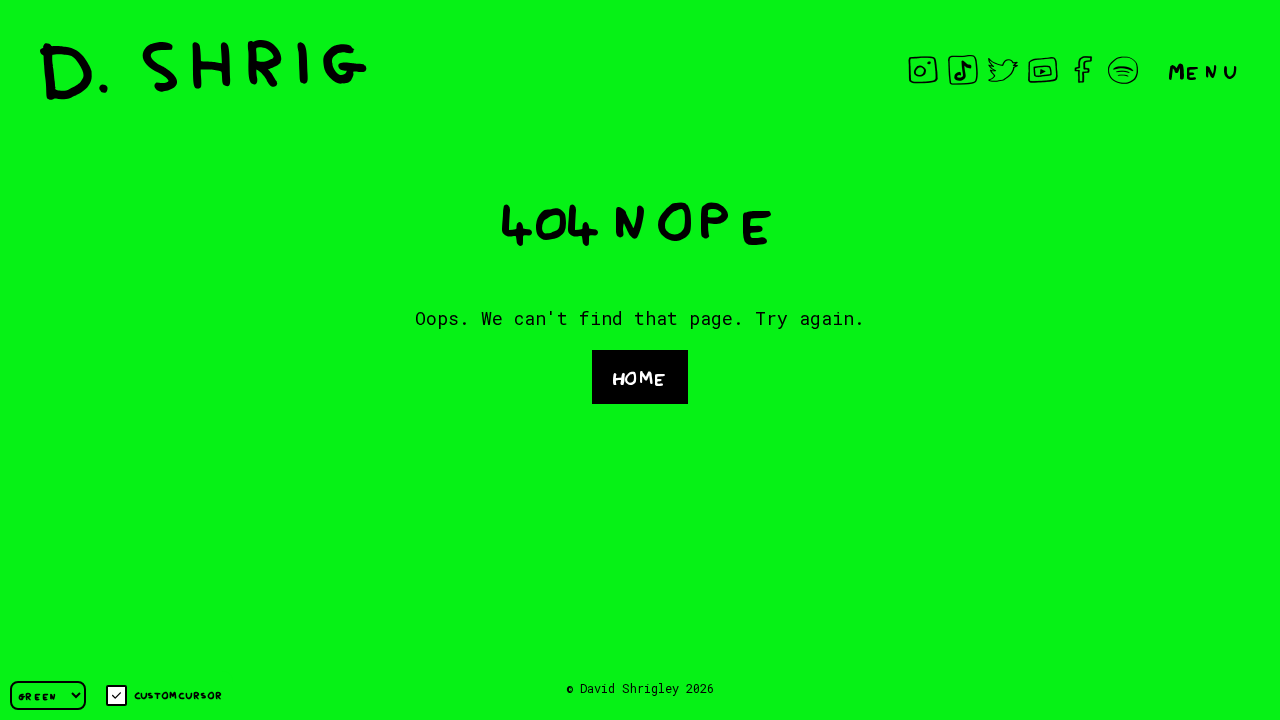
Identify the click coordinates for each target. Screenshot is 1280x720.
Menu (1204, 69)
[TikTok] (963, 70)
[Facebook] (1083, 70)
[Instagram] (923, 70)
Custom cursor (178, 694)
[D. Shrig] (203, 70)
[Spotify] (1123, 70)
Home (639, 375)
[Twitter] (1003, 70)
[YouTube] (1043, 70)
